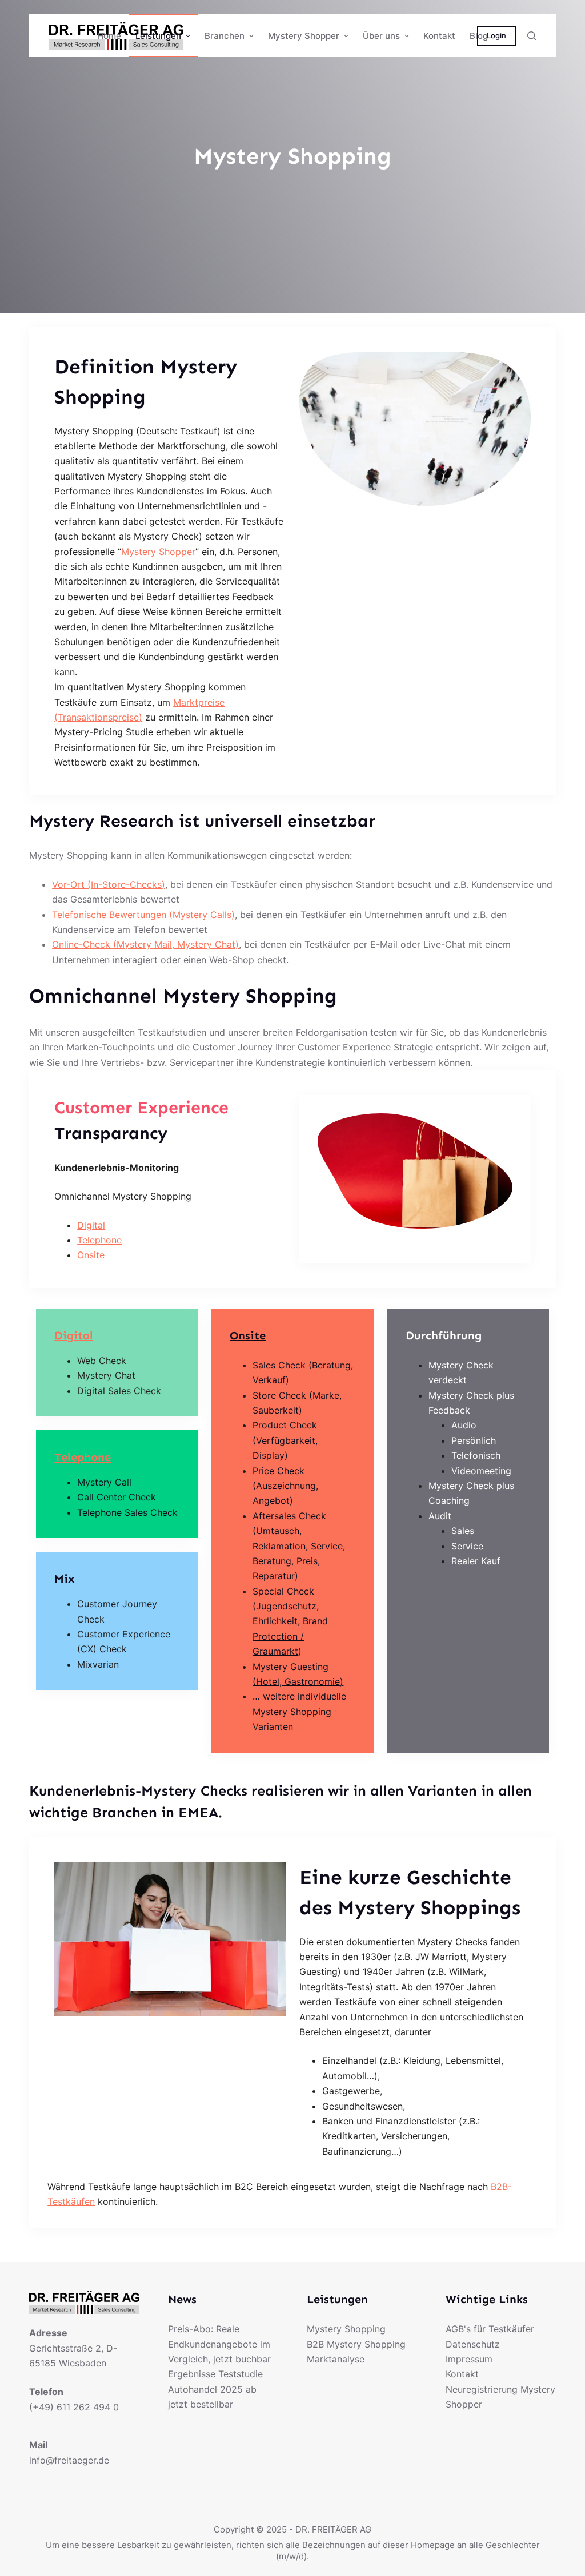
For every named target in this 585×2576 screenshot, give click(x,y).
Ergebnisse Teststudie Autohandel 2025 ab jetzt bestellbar (215, 2389)
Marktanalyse (336, 2359)
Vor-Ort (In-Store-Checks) (109, 884)
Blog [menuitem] (479, 36)
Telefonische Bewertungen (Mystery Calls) (143, 915)
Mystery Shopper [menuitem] (304, 36)
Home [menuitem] (109, 36)
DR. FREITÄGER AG (333, 2529)
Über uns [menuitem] (381, 36)
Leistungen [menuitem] (158, 36)
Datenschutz (473, 2344)
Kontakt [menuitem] (439, 36)
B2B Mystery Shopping (356, 2344)
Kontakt (462, 2374)
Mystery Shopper (158, 552)
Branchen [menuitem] (225, 36)
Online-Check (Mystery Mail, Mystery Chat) (145, 944)
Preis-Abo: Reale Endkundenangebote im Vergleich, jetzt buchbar (219, 2344)
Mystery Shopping (346, 2329)
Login (496, 35)
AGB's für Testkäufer (490, 2329)
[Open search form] (532, 36)
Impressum (469, 2359)
